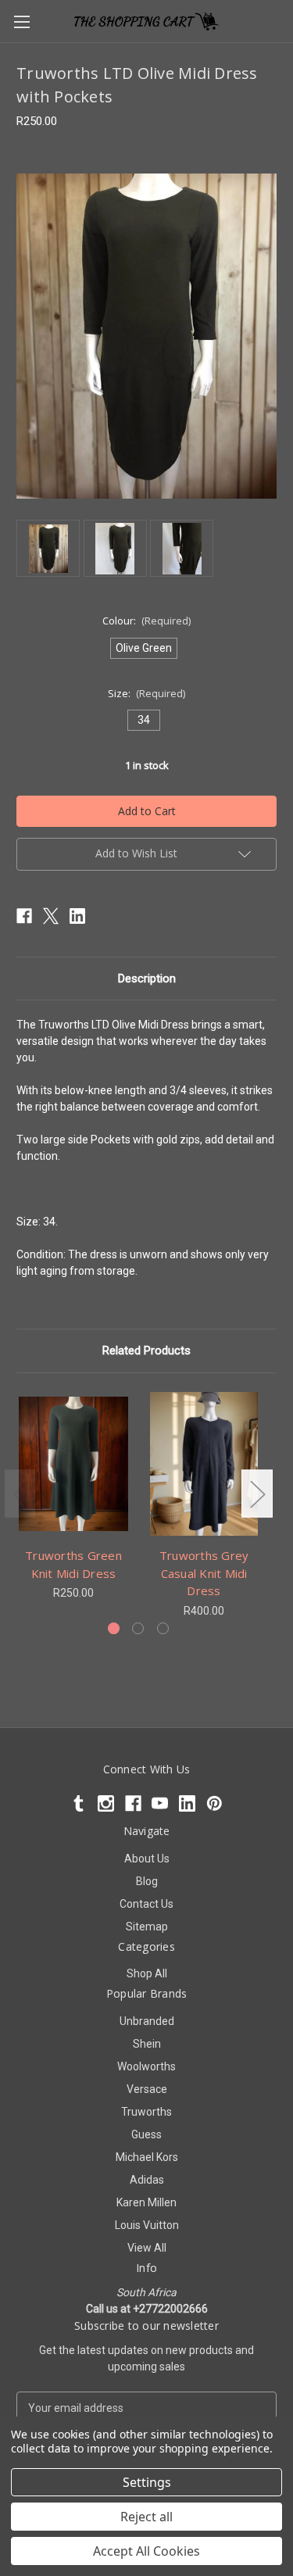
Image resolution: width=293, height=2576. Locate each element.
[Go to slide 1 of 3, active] (114, 1628)
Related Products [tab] (146, 1351)
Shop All (147, 1973)
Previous (20, 1494)
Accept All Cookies (146, 2551)
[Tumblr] (79, 1803)
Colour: (147, 621)
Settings (147, 2482)
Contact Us (146, 1904)
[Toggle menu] (21, 21)
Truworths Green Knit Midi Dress (73, 1564)
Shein (147, 2044)
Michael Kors (147, 2157)
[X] (51, 916)
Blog (147, 1881)
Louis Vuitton (147, 2225)
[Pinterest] (214, 1803)
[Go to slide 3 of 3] (163, 1628)
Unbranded (147, 2021)
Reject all (146, 2517)
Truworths (146, 2112)
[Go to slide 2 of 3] (138, 1628)
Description (147, 979)
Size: (147, 693)
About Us (147, 1859)
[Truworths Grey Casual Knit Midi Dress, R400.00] (204, 1464)
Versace (147, 2089)
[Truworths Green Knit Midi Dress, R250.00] (73, 1464)
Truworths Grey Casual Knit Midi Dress (204, 1573)
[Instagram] (106, 1803)
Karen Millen (146, 2202)
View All (147, 2248)
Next (257, 1494)
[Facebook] (24, 916)
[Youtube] (160, 1803)
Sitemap (147, 1927)
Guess (146, 2134)
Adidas (147, 2180)
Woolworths (146, 2066)
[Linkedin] (77, 916)
